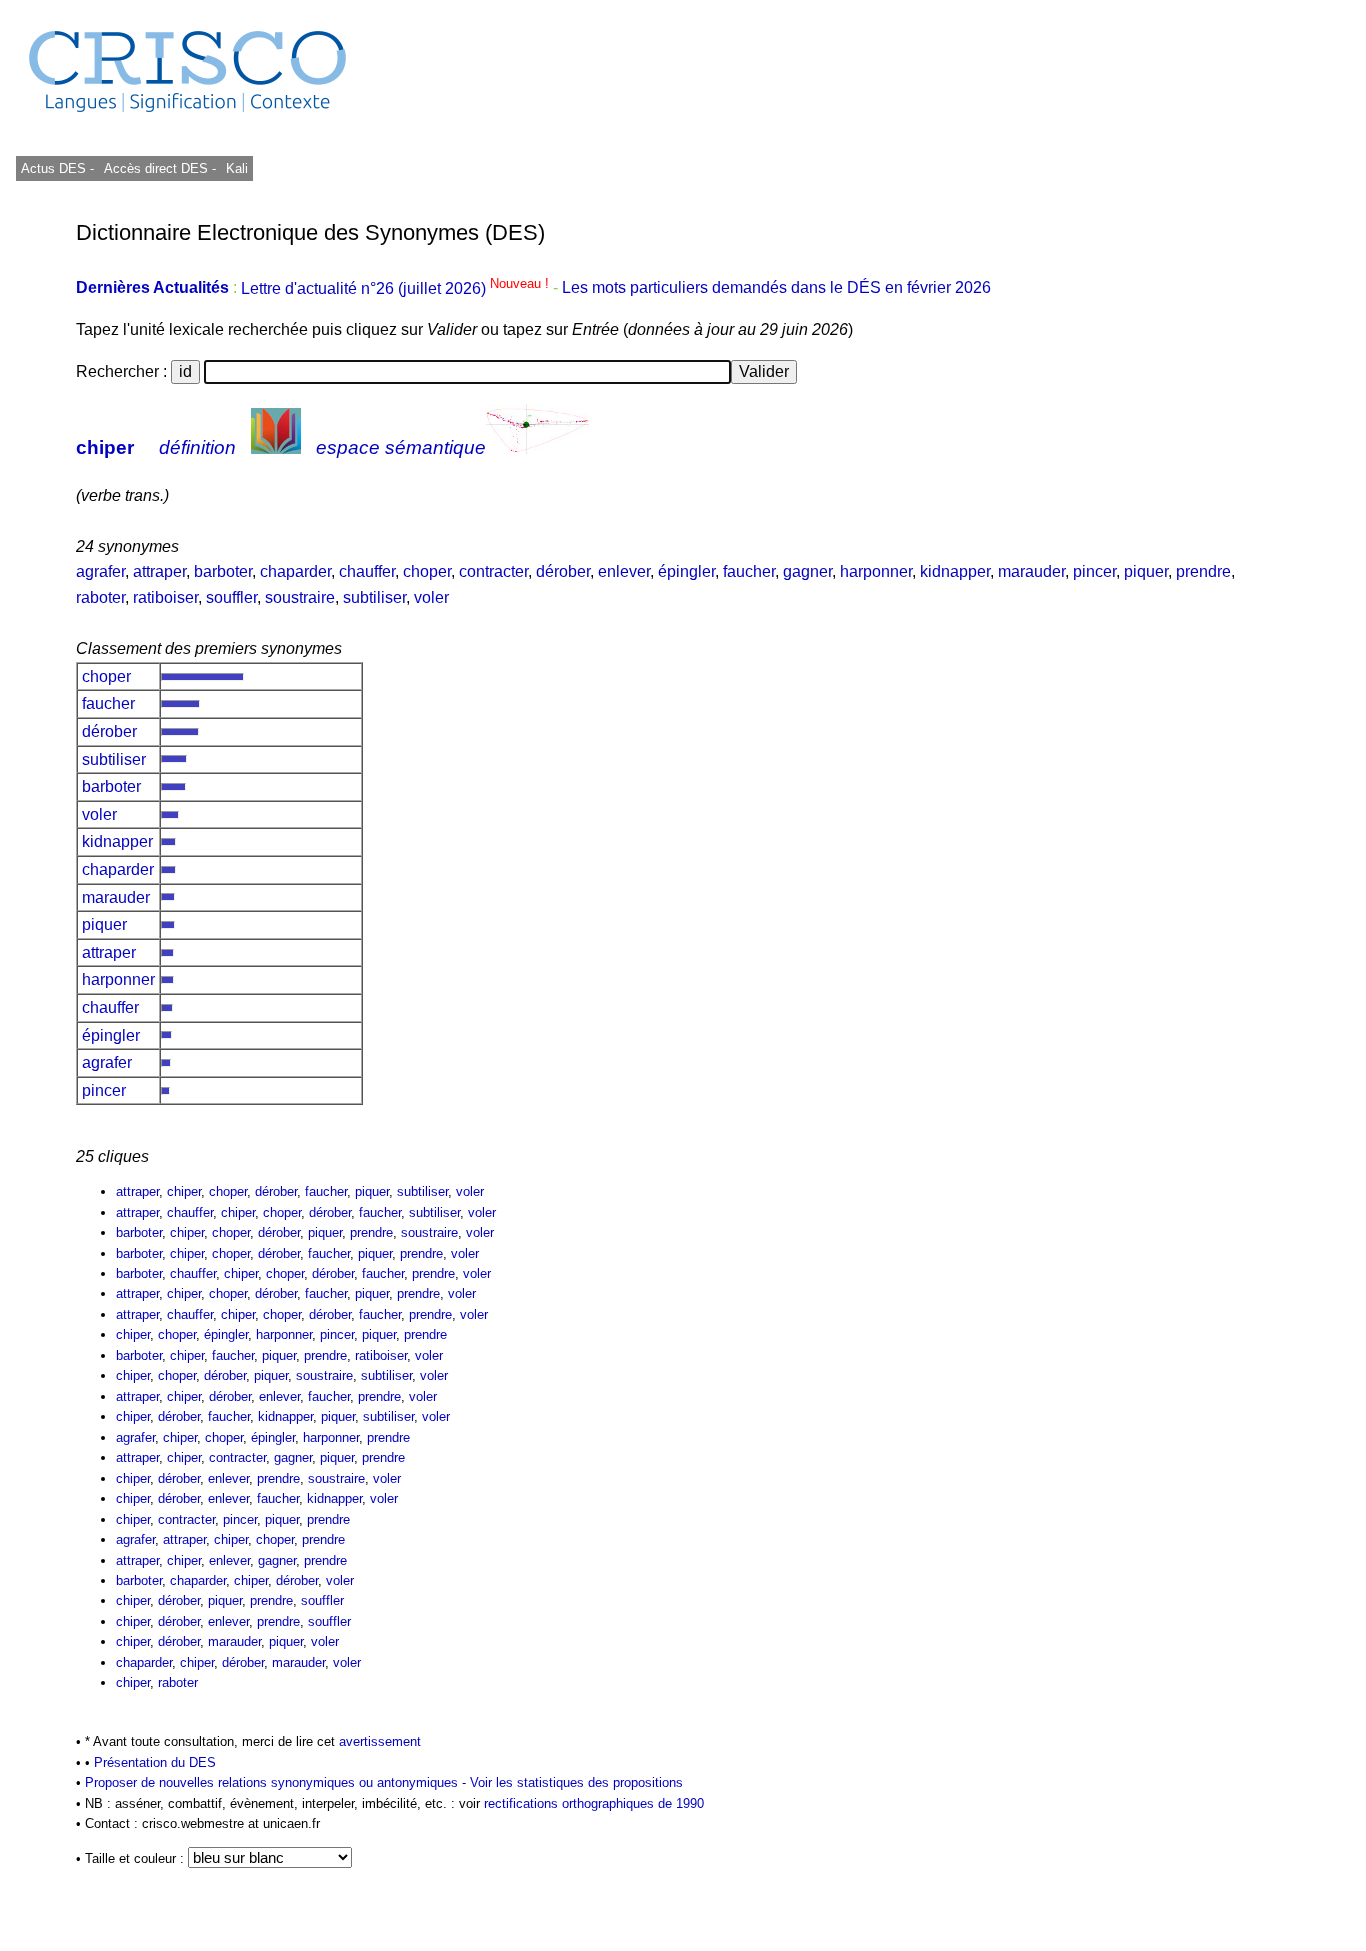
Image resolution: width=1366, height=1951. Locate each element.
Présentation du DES (155, 1762)
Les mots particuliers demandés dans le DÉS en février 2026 (776, 288)
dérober (563, 571)
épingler (686, 571)
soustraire (300, 597)
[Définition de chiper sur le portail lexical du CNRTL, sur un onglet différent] (276, 447)
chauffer (367, 571)
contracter (493, 571)
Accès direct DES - (160, 168)
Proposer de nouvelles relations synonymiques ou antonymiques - (277, 1782)
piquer (1146, 571)
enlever (624, 571)
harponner (876, 571)
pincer (1094, 571)
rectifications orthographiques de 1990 (594, 1803)
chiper (105, 447)
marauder (1031, 571)
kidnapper (955, 571)
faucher (749, 571)
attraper (159, 571)
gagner (807, 571)
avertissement (380, 1741)
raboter (100, 597)
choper (427, 571)
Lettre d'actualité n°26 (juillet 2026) (397, 288)
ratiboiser (165, 597)
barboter (223, 571)
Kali (237, 168)
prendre (1203, 571)
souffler (231, 597)
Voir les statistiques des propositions (576, 1782)
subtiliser (374, 597)
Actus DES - (57, 168)
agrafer (100, 571)
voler (431, 597)
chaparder (295, 571)
